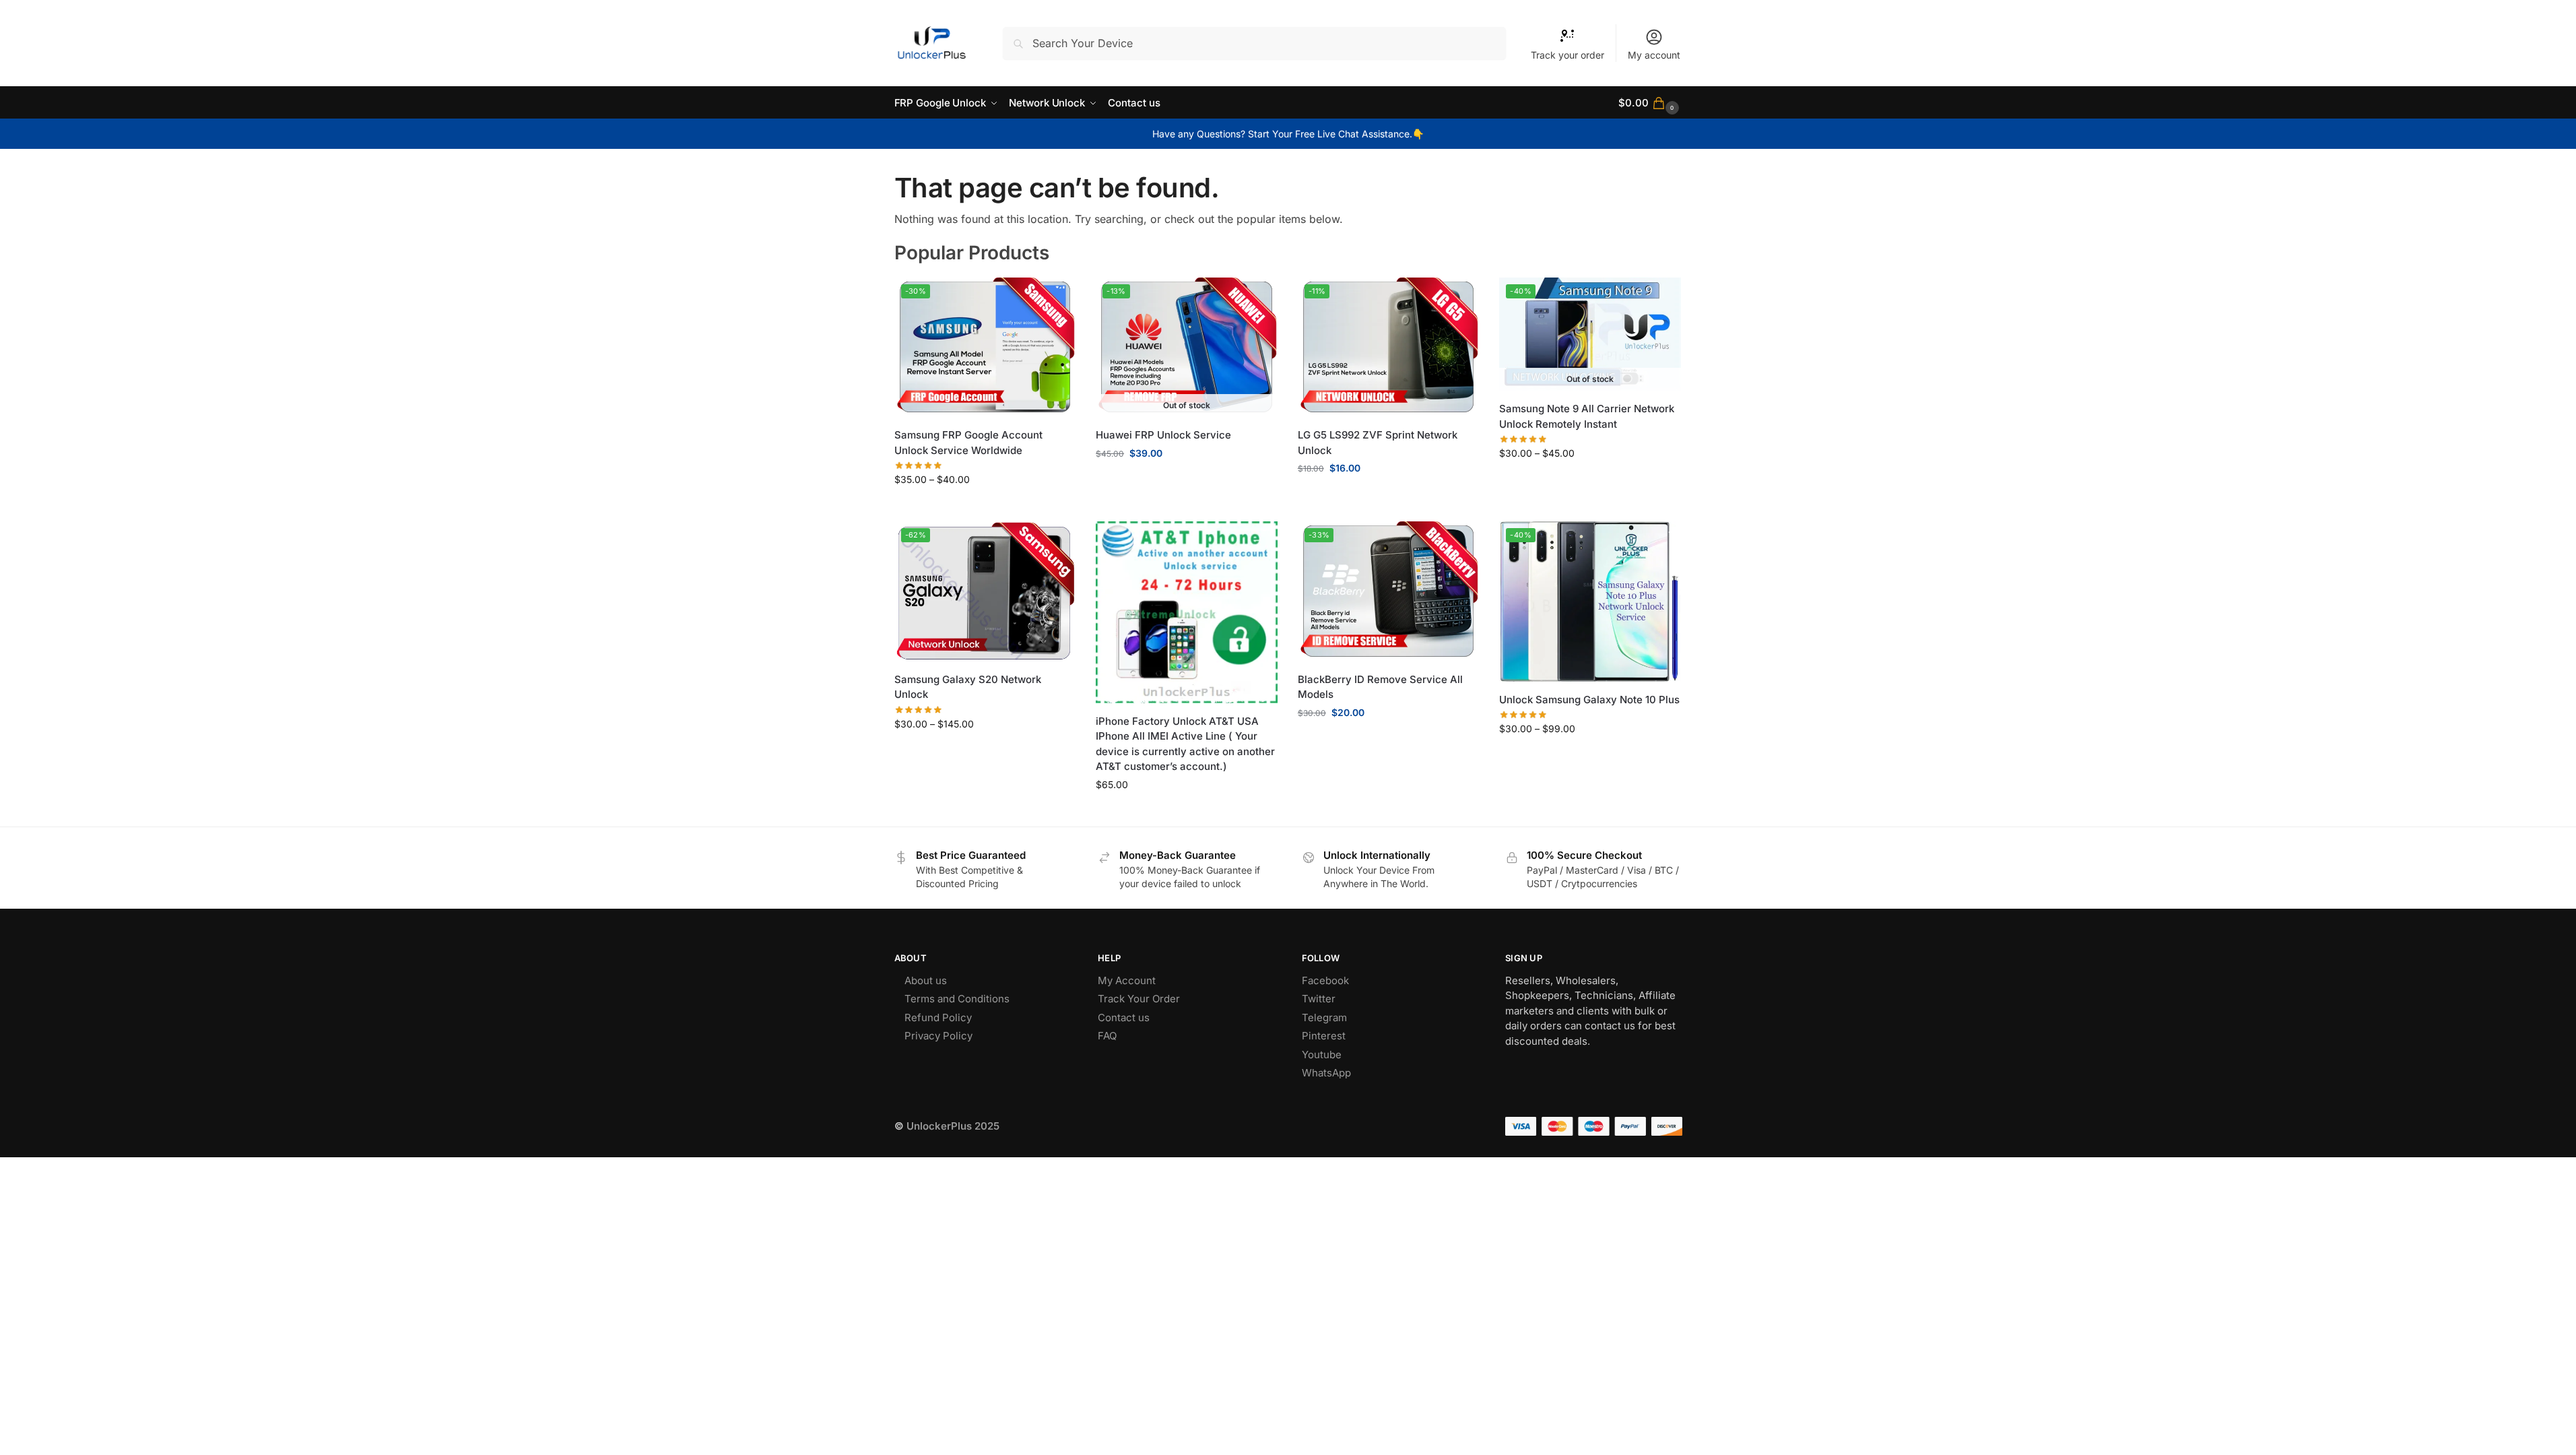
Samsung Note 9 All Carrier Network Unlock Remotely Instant (1587, 416)
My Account (1127, 980)
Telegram (1324, 1017)
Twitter (1319, 999)
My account (1654, 55)
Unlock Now (1389, 496)
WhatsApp (1326, 1073)
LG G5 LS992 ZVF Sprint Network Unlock (1378, 443)
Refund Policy (938, 1017)
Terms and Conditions (957, 999)
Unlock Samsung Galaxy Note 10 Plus (1589, 700)
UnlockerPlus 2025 (953, 1126)
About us (926, 980)
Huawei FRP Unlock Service (1163, 435)
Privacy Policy (938, 1036)
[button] (1650, 103)
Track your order (1567, 55)
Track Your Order (1139, 999)
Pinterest (1324, 1036)
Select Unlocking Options (985, 508)
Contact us (1124, 1017)
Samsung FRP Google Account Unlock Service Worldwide (968, 443)
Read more (1187, 481)
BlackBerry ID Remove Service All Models (1380, 687)
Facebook (1325, 980)
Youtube (1322, 1055)
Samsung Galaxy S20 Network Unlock (968, 687)
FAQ (1107, 1036)
